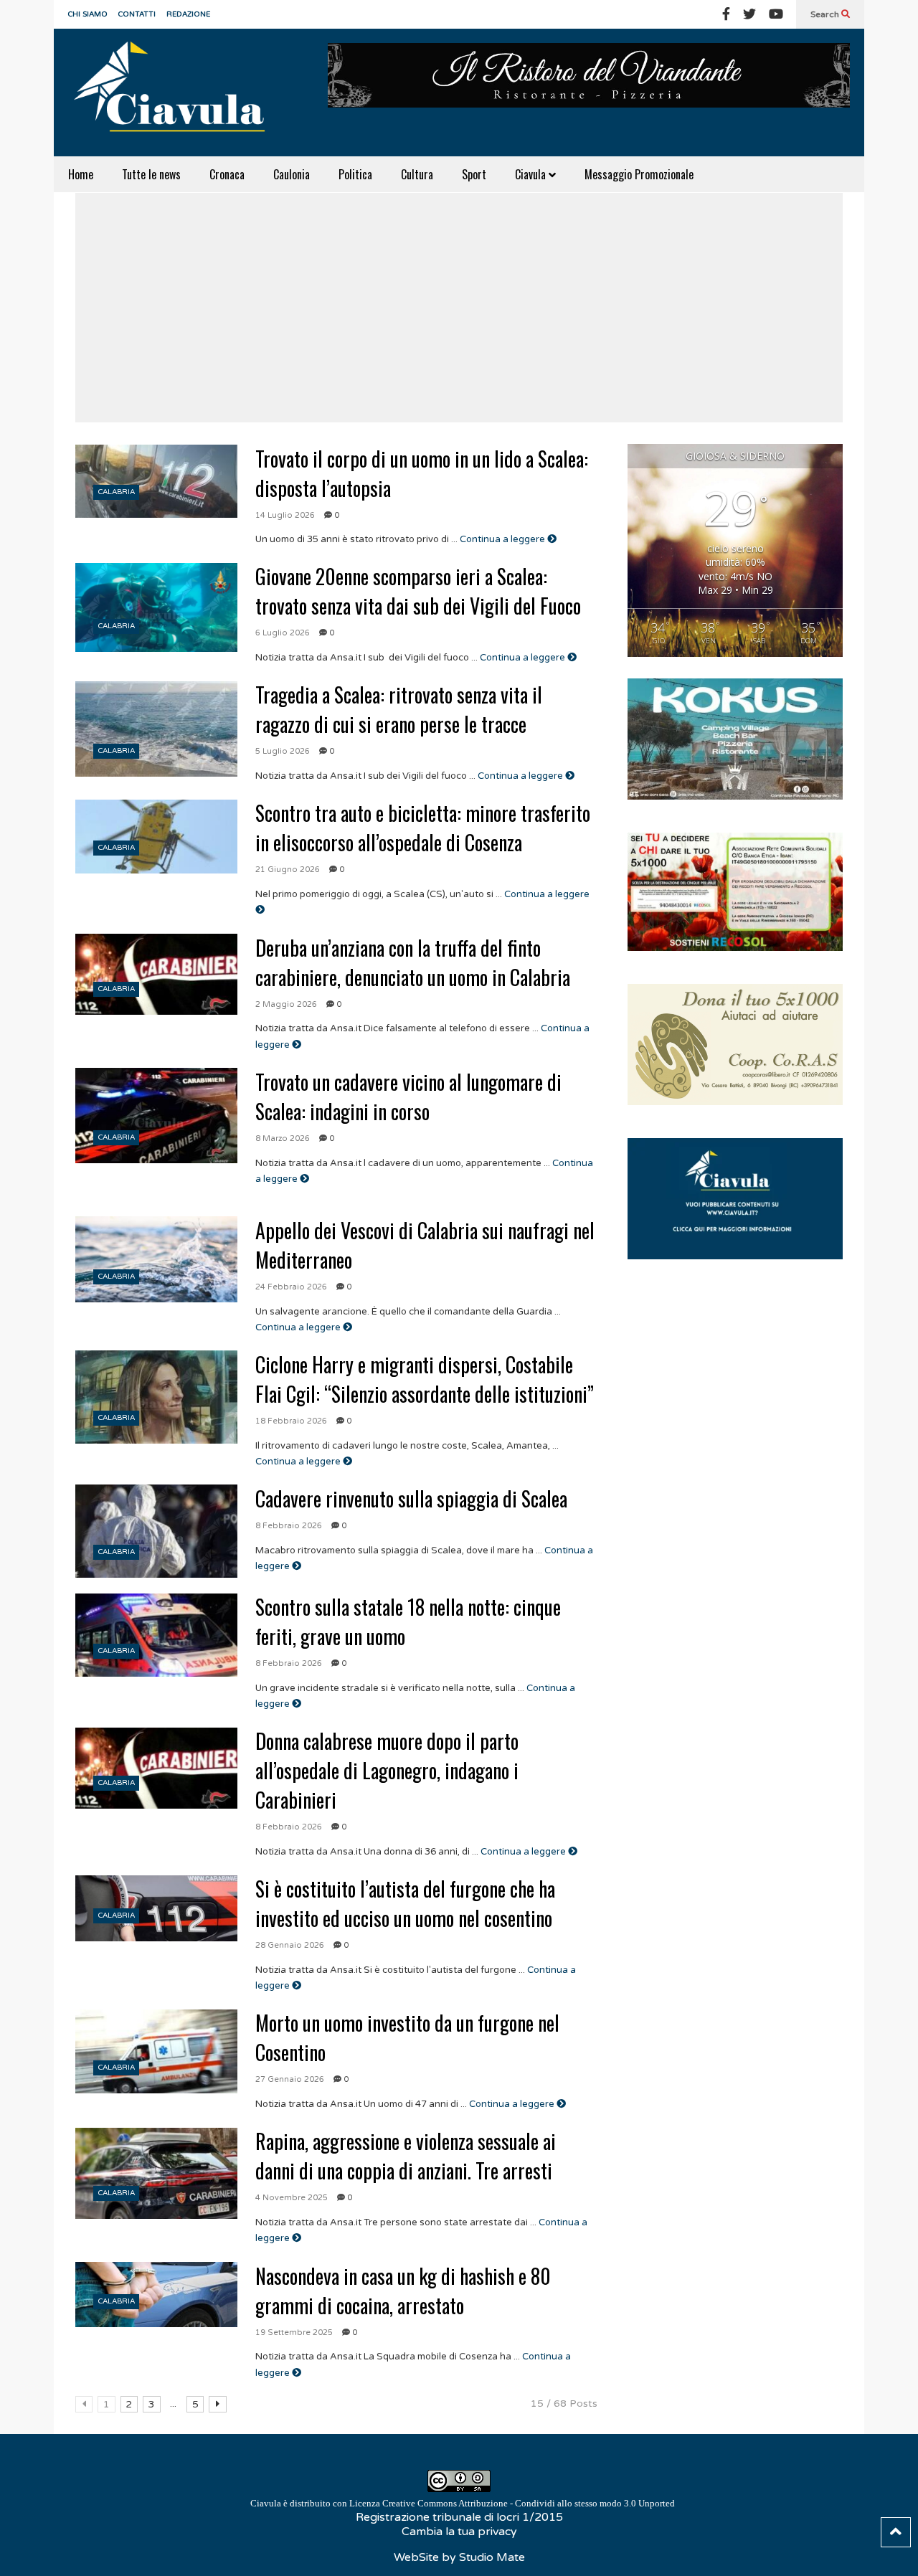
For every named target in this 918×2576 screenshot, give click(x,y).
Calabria (117, 492)
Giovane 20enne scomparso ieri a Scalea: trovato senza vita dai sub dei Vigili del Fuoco (418, 591)
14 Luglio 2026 (285, 515)
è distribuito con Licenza (463, 2503)
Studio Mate (492, 2557)
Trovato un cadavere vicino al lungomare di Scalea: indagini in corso (408, 1097)
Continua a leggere (503, 539)
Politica (355, 174)
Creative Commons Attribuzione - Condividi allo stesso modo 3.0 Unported (529, 2503)
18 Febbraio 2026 (291, 1421)
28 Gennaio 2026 (290, 1945)
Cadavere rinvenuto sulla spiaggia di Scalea (411, 1498)
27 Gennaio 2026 (290, 2079)
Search (826, 14)
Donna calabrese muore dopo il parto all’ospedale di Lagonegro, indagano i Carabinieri (387, 1770)
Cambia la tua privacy (459, 2532)
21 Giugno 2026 (288, 870)
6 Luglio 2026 (283, 633)
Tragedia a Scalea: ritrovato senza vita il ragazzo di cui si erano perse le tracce (399, 709)
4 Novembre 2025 (292, 2198)
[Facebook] (726, 14)
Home (81, 174)
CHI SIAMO (88, 14)
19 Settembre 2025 (294, 2333)
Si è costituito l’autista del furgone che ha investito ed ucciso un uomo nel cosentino (405, 1903)
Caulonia (292, 174)
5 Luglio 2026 (283, 751)
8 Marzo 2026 (283, 1138)
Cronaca (227, 174)
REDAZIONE (188, 14)
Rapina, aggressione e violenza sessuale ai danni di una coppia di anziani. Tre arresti (406, 2156)
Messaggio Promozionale (639, 174)
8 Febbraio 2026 (289, 1526)
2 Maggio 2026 (286, 1004)
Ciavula (532, 174)
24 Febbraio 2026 (291, 1287)
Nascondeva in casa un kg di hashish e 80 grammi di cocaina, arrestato (403, 2291)
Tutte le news (151, 174)
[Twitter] (749, 14)
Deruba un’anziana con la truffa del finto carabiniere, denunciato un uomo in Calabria (413, 962)
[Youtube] (776, 14)
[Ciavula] (176, 93)
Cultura (417, 174)
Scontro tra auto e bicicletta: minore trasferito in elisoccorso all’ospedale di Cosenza (423, 828)
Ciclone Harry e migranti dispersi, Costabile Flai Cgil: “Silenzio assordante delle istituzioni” (425, 1379)
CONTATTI (137, 14)
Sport (474, 174)
